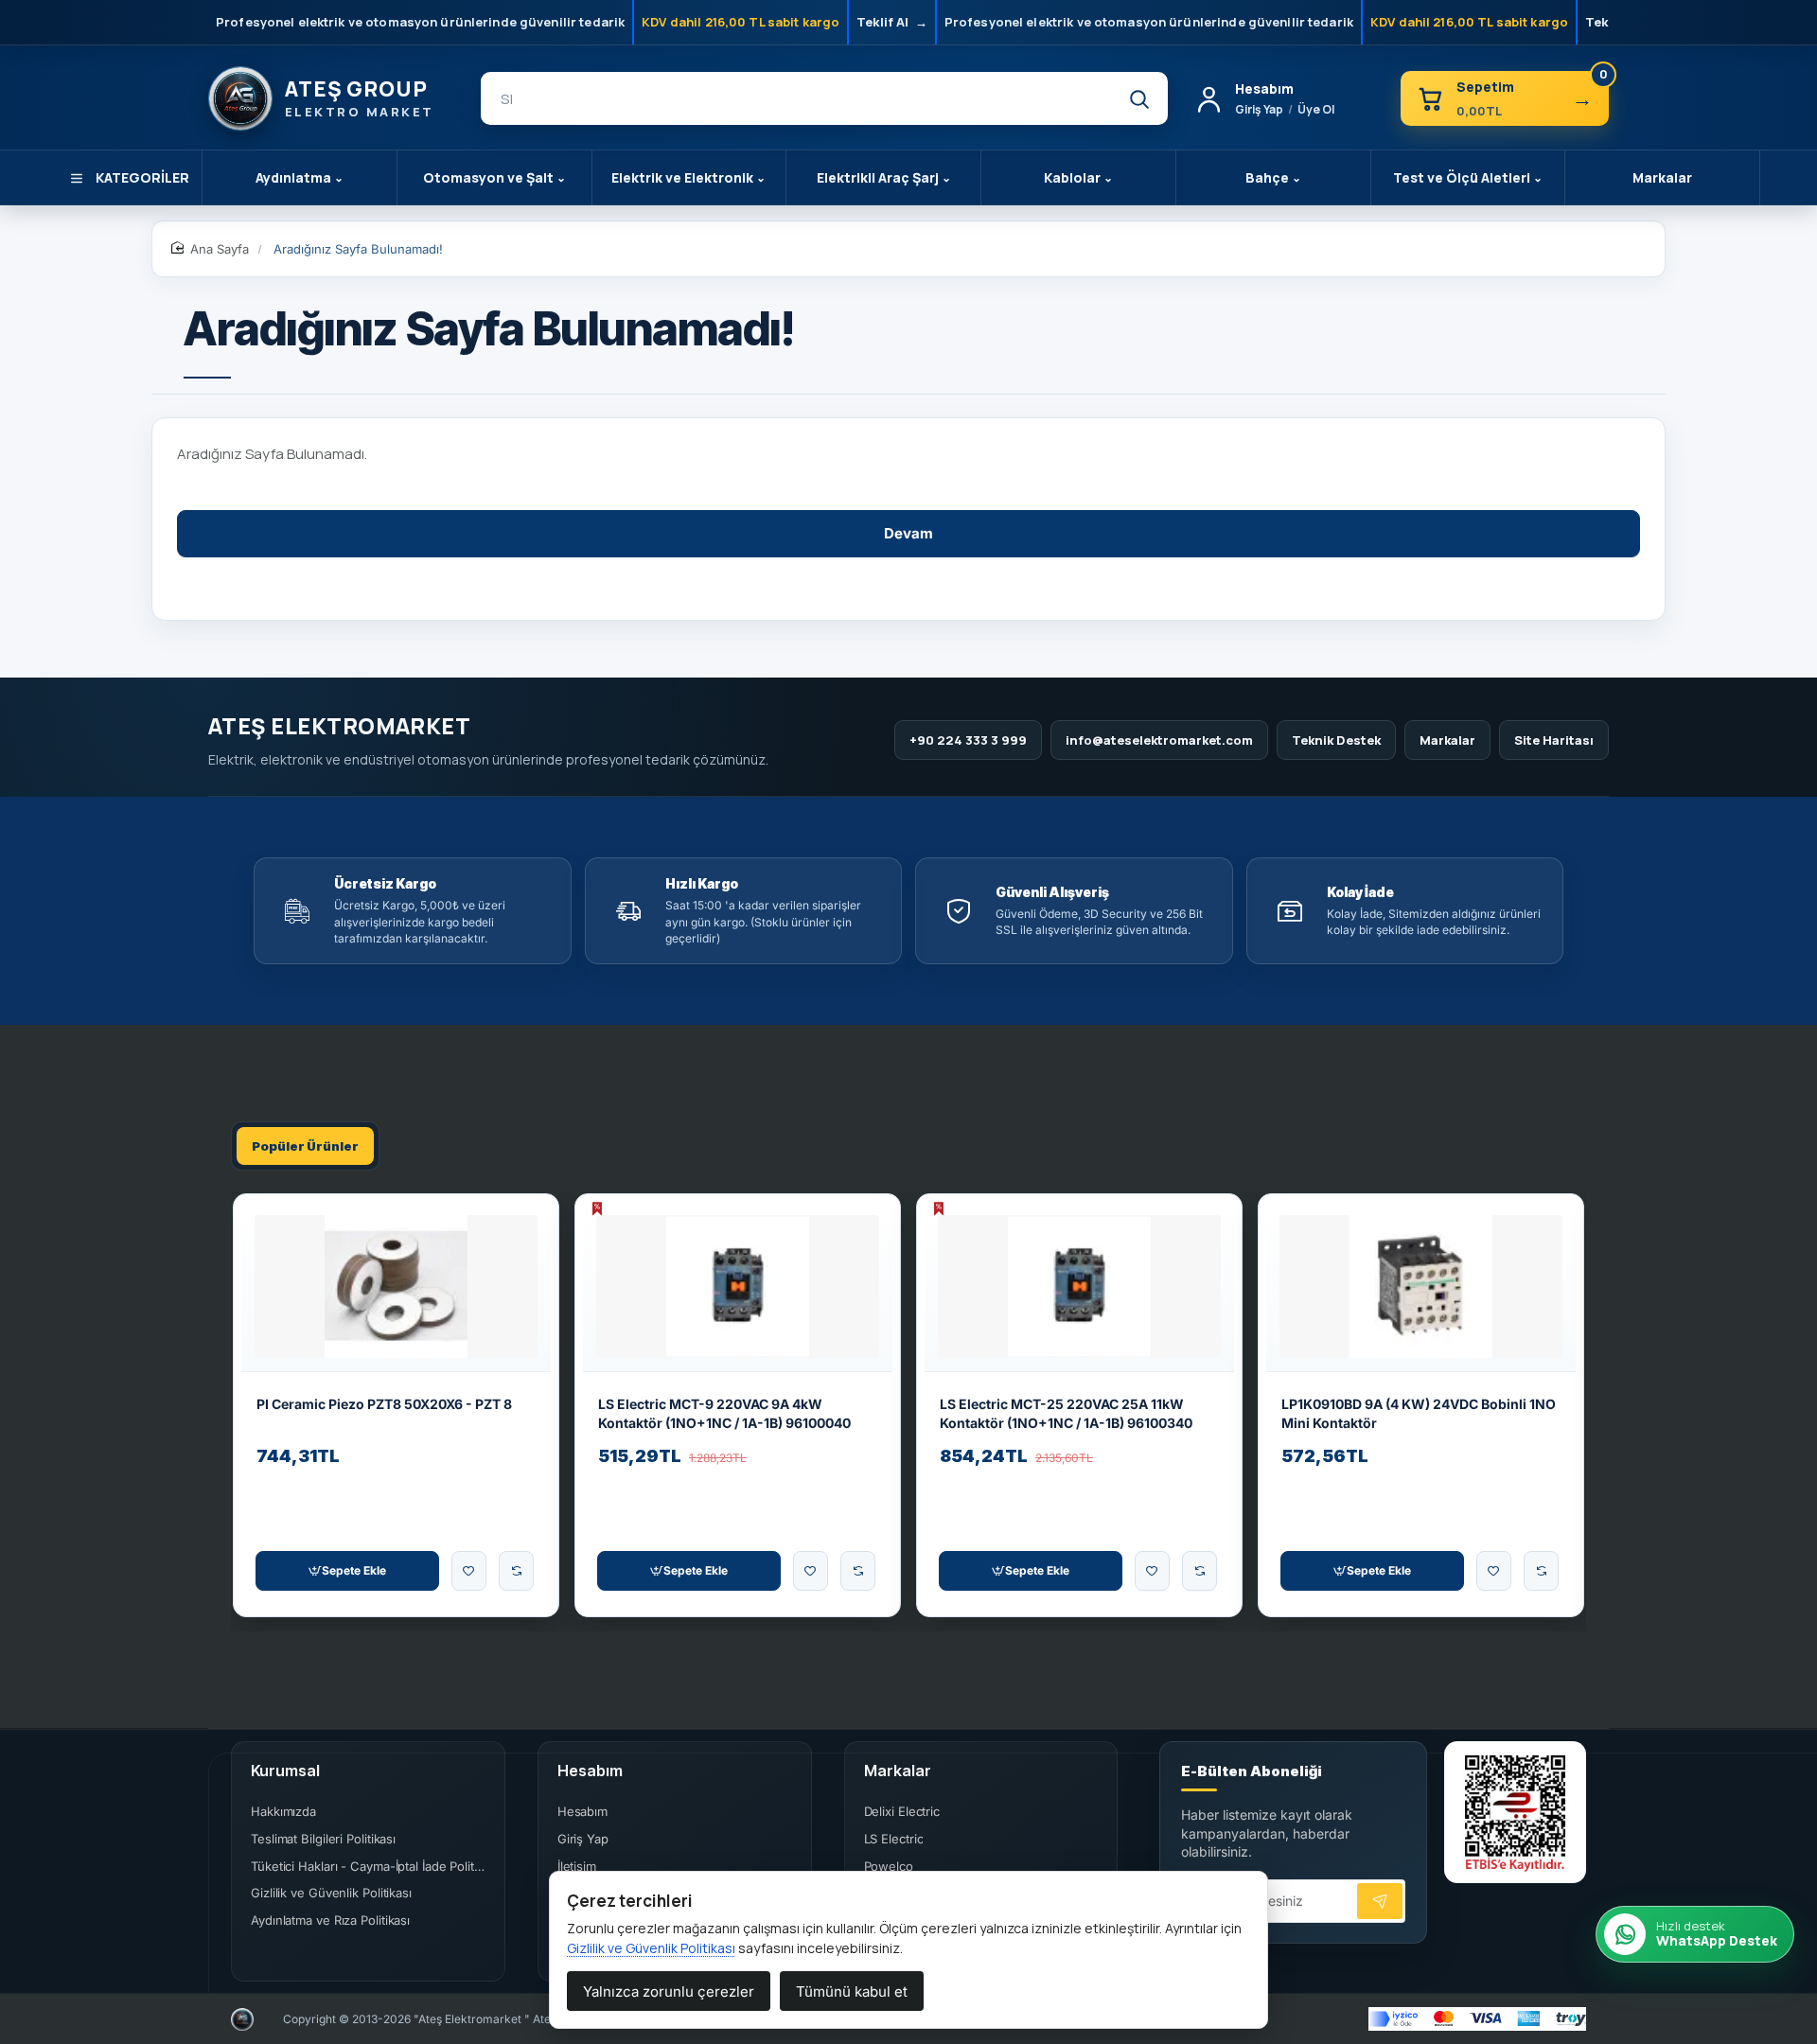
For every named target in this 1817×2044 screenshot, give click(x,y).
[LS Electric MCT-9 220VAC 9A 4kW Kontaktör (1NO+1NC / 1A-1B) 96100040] (738, 1286)
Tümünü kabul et (852, 1991)
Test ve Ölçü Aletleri (1468, 177)
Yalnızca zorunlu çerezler (669, 1991)
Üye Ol (1316, 109)
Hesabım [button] (590, 1771)
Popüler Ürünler (305, 1146)
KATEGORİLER (142, 177)
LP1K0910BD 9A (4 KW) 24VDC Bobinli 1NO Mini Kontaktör (1419, 1413)
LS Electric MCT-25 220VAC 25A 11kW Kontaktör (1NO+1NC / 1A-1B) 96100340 (1066, 1413)
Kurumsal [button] (285, 1771)
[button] (347, 1571)
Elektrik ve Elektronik (688, 177)
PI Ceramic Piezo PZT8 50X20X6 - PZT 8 (384, 1404)
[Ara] (1138, 98)
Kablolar (1078, 177)
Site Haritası (1554, 740)
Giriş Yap (1259, 109)
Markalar (1662, 177)
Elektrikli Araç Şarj (884, 177)
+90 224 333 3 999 (968, 740)
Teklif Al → (892, 22)
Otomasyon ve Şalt (494, 177)
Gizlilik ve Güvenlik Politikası (651, 1948)
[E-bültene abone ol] (1380, 1901)
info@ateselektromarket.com (1159, 740)
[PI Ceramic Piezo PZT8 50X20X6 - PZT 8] (396, 1286)
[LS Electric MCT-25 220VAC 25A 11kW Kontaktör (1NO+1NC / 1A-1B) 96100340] (1079, 1286)
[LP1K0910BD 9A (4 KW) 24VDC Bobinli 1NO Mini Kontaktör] (1421, 1286)
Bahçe (1273, 177)
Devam (908, 533)
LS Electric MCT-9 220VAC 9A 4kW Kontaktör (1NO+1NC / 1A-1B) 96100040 (724, 1413)
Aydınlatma (300, 177)
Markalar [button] (898, 1771)
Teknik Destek (1336, 740)
